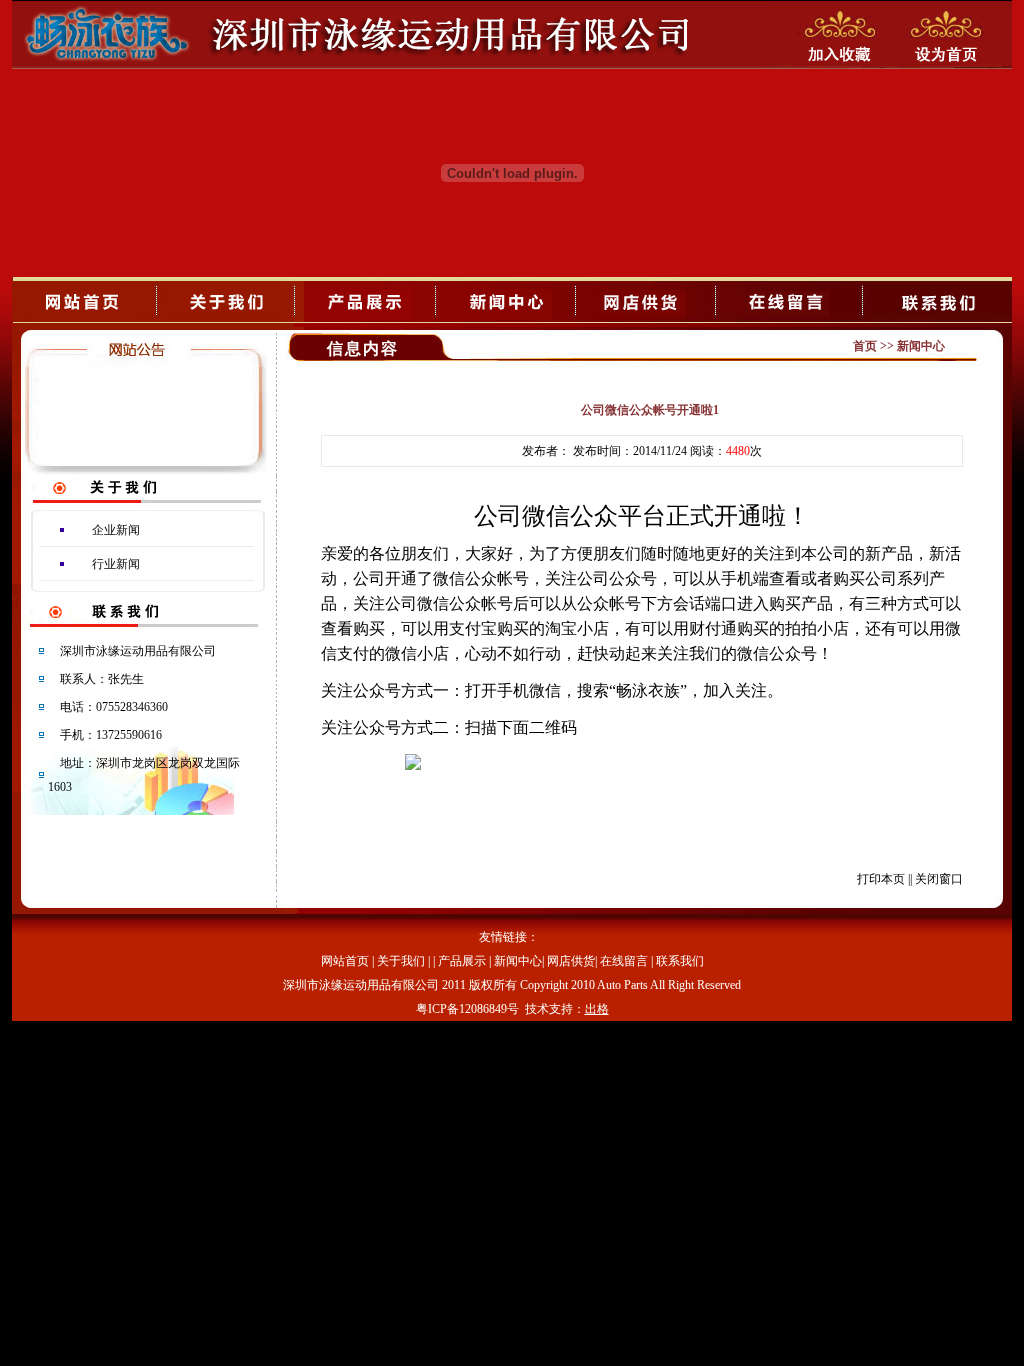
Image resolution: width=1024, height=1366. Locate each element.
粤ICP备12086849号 (467, 1009)
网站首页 (345, 961)
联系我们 (680, 961)
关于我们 (401, 961)
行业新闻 (116, 564)
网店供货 (571, 961)
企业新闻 (116, 530)
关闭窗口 (939, 879)
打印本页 (881, 879)
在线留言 (624, 961)
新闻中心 (518, 961)
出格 (597, 1009)
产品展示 (462, 961)
